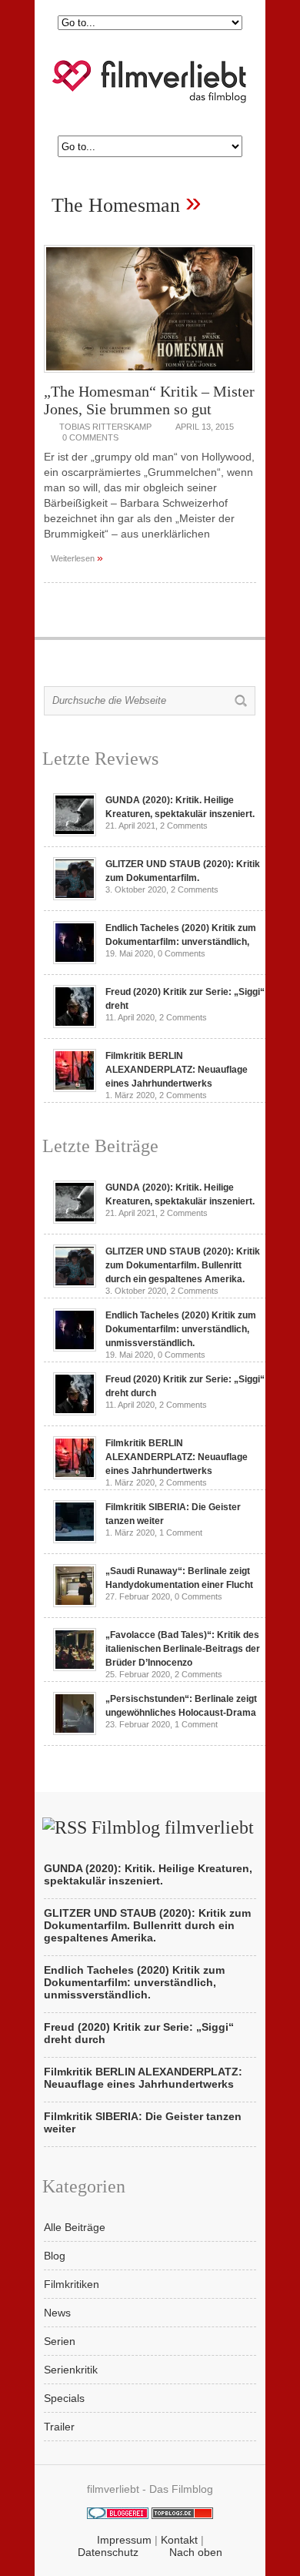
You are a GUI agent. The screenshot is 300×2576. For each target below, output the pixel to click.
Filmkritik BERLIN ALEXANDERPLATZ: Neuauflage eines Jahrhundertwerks (177, 1070)
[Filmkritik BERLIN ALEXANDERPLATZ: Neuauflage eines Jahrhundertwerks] (75, 1088)
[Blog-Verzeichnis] (118, 2515)
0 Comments (90, 437)
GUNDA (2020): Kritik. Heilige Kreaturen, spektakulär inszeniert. (148, 1874)
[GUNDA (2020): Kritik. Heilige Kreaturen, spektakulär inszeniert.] (75, 832)
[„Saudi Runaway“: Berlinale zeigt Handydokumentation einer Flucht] (75, 1603)
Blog (55, 2256)
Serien (60, 2341)
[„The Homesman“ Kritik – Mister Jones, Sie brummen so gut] (149, 377)
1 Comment (181, 1533)
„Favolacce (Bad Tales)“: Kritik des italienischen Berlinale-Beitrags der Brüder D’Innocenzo (183, 1649)
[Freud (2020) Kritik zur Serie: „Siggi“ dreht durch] (75, 1024)
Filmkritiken (72, 2284)
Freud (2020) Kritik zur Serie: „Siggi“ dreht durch (139, 2033)
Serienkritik (71, 2370)
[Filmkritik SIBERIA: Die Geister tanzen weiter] (75, 1539)
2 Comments (184, 826)
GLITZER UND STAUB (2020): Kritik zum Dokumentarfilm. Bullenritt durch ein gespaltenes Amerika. (183, 1265)
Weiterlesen (77, 558)
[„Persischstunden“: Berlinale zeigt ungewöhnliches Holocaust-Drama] (75, 1731)
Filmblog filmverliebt (173, 1827)
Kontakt (179, 2540)
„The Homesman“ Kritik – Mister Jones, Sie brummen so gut (149, 400)
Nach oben (196, 2552)
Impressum (124, 2540)
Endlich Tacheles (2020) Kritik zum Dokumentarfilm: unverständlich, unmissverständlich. (181, 1329)
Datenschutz (108, 2552)
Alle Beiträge (75, 2227)
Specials (64, 2398)
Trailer (59, 2427)
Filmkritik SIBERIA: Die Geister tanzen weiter (143, 2122)
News (57, 2313)
